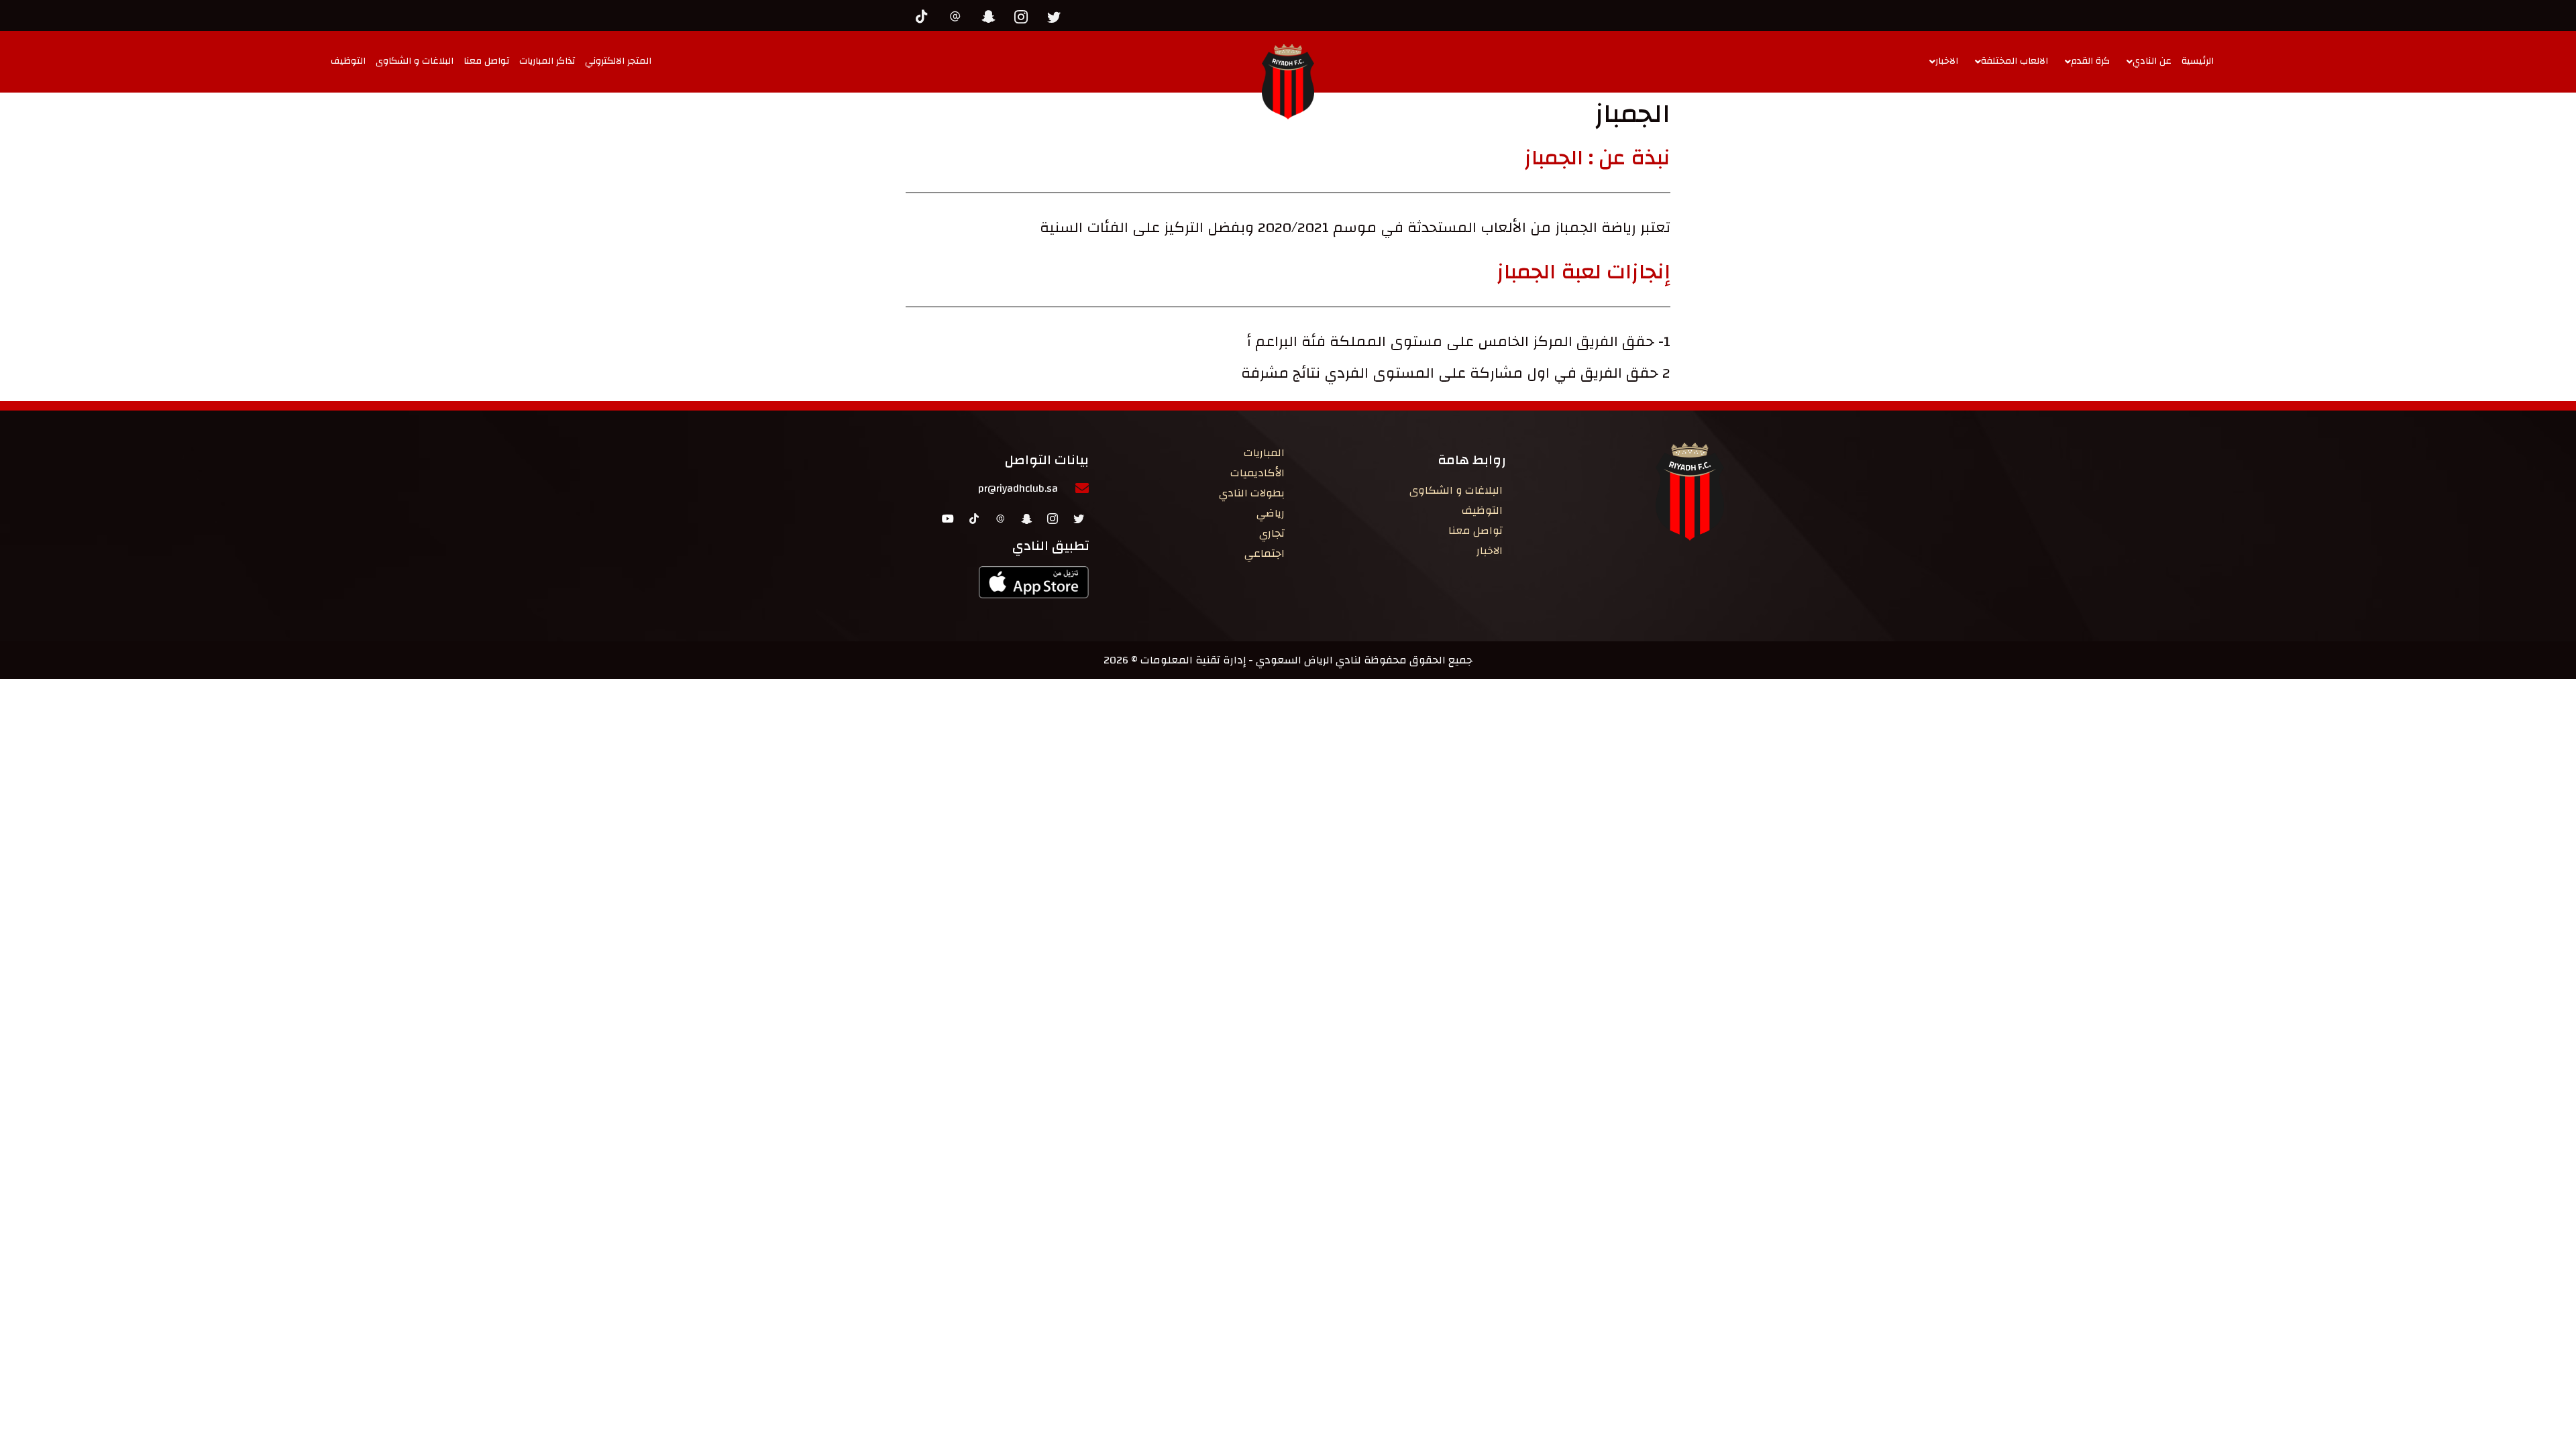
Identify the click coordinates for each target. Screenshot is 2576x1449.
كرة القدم (2090, 61)
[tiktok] (926, 15)
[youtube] (948, 518)
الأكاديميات (1257, 473)
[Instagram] (1024, 15)
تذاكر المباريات (547, 61)
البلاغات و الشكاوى (415, 61)
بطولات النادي (1252, 493)
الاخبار (1947, 61)
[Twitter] (1057, 15)
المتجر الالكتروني (618, 61)
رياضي (1271, 513)
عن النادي (2152, 61)
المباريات (1264, 453)
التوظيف (348, 61)
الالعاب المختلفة (2015, 61)
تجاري (1272, 533)
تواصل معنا (486, 61)
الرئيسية (2198, 61)
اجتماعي (1265, 553)
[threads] (959, 15)
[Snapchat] (991, 15)
